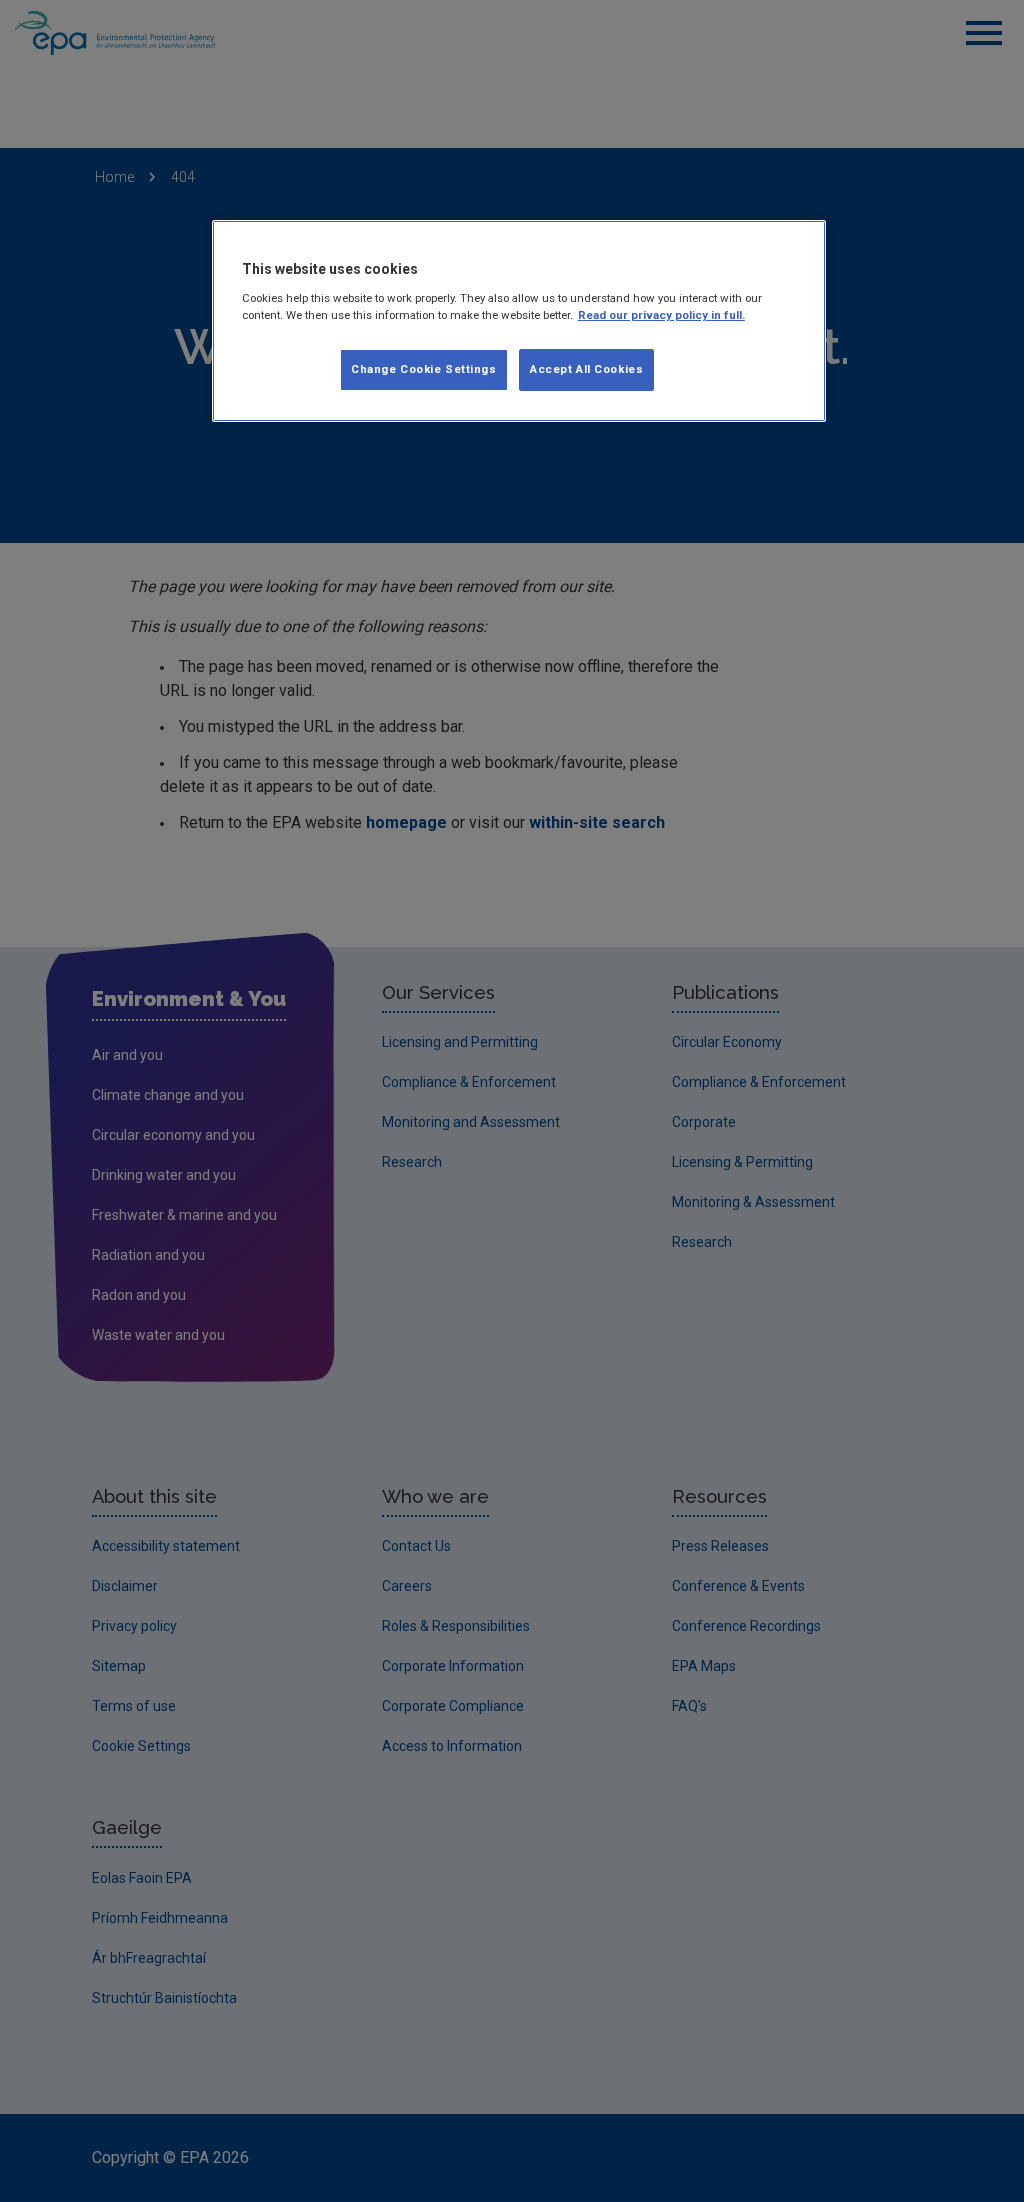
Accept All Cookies (586, 369)
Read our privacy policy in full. (661, 315)
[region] (519, 321)
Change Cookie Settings (424, 369)
